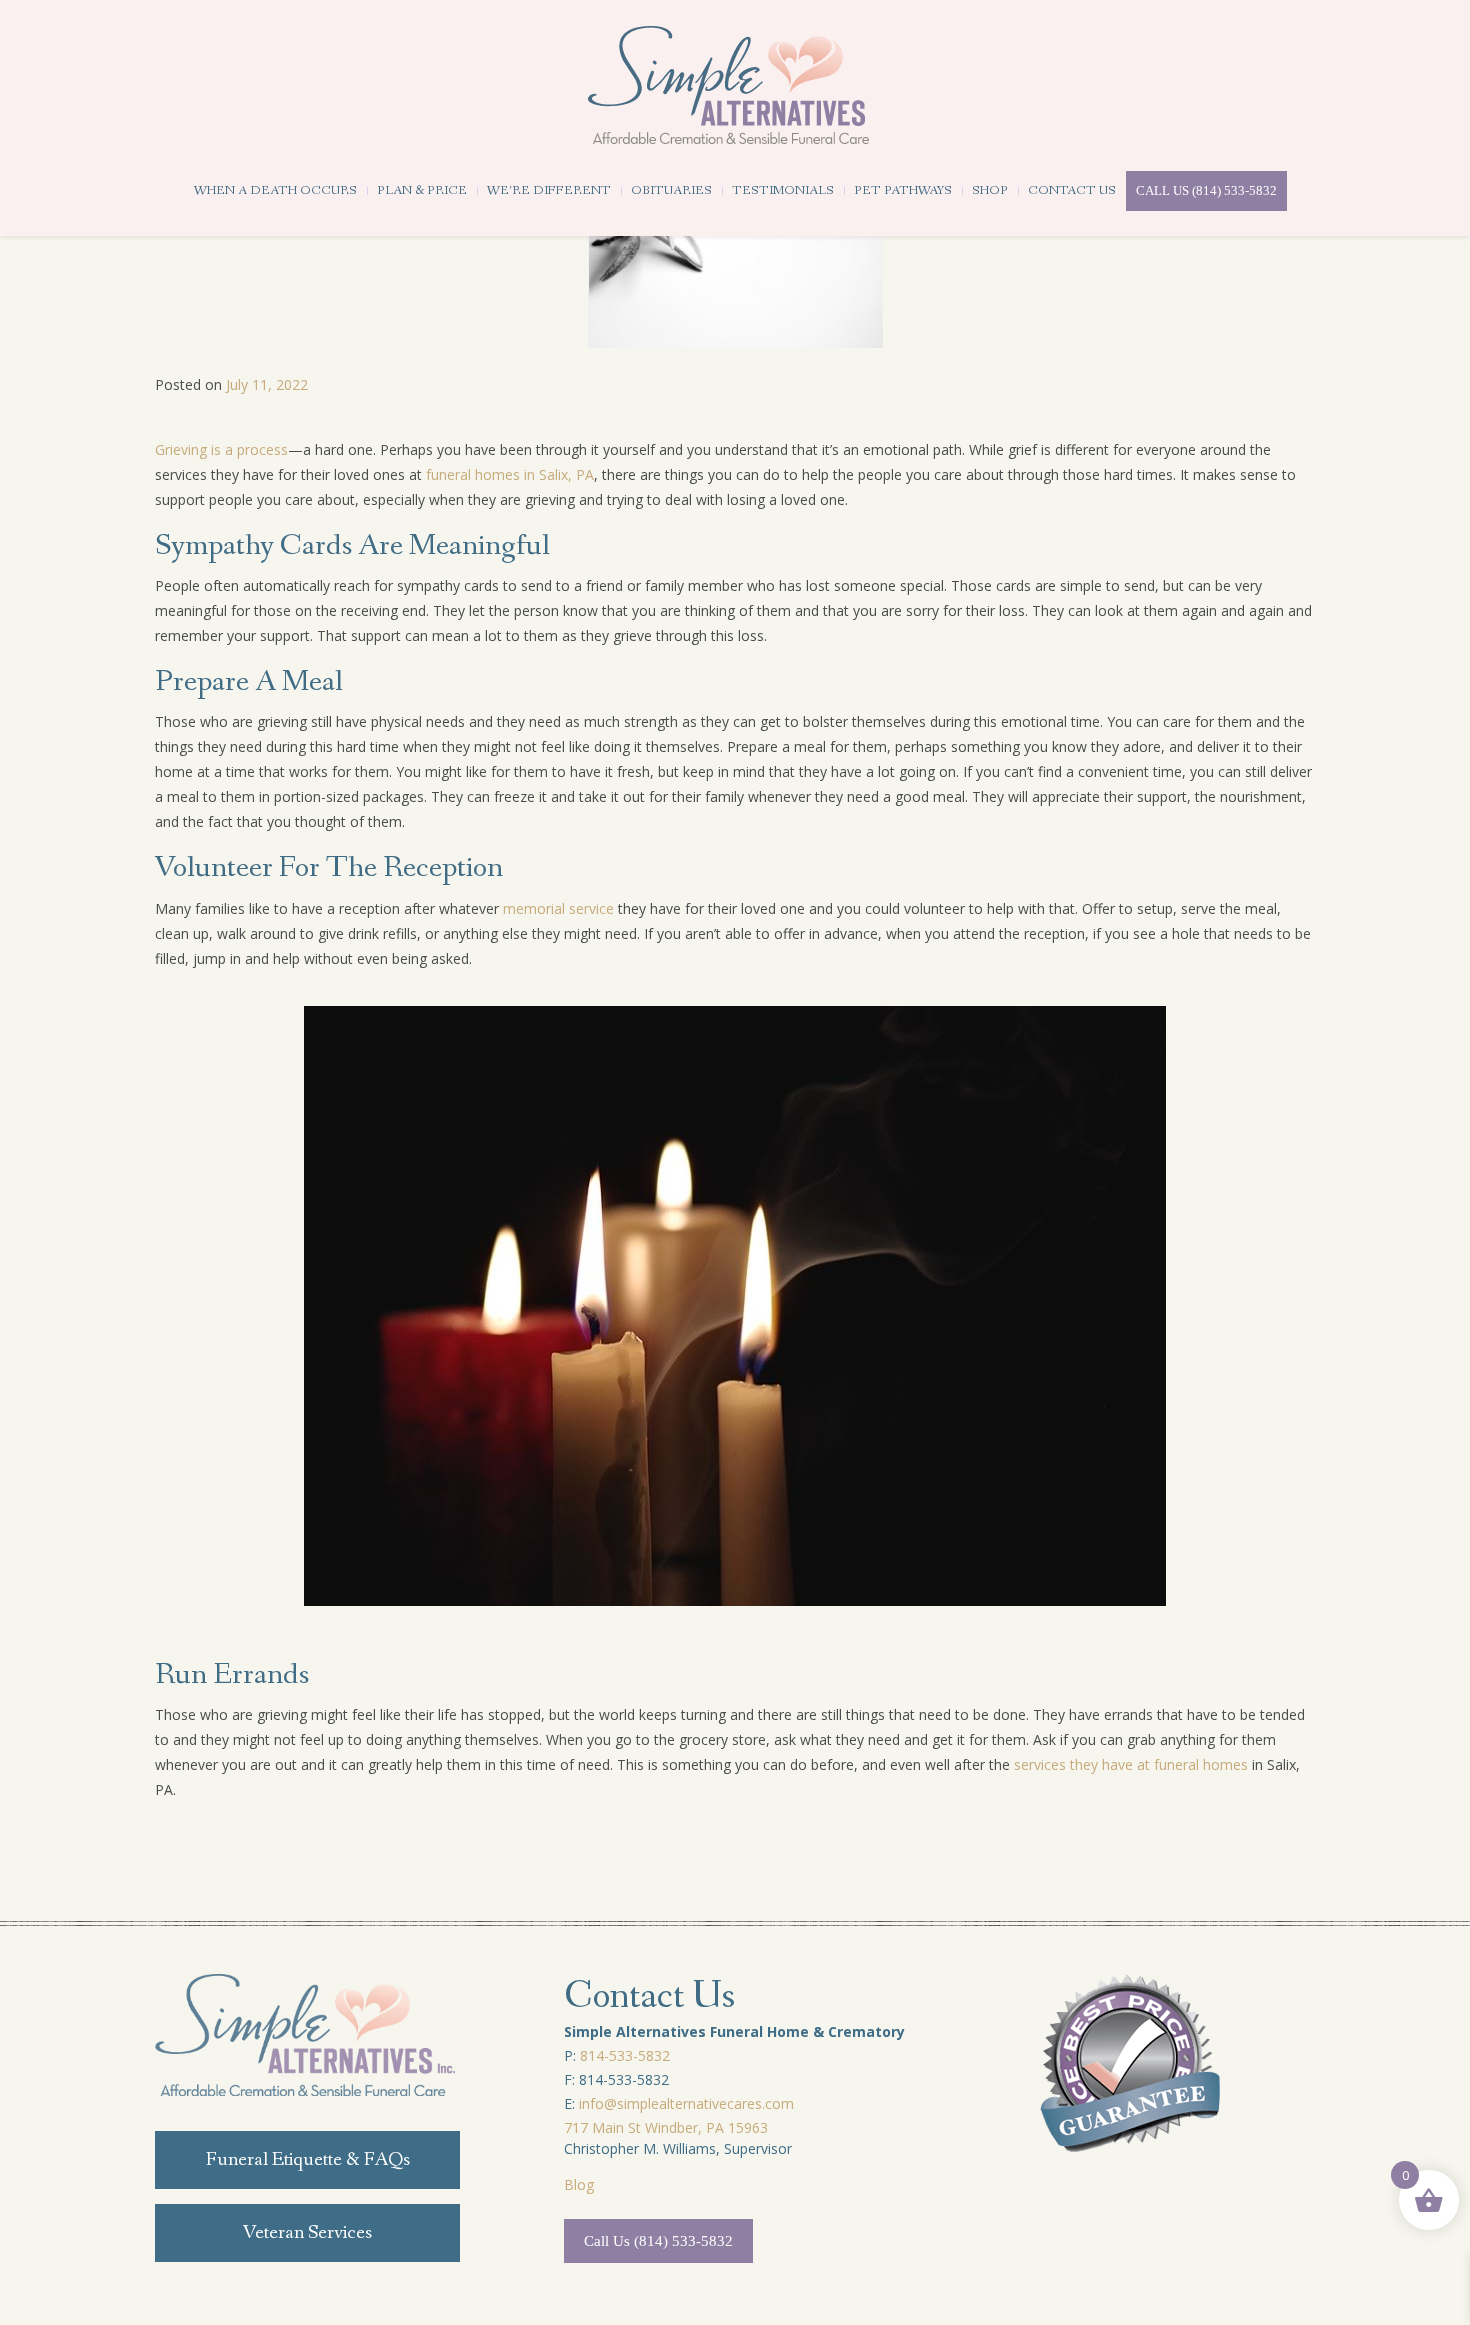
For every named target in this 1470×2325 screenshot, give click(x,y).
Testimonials (783, 190)
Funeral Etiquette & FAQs (308, 2160)
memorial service (558, 908)
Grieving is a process (221, 449)
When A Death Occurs (275, 190)
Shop (990, 190)
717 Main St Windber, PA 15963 (666, 2127)
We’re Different (549, 190)
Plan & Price (422, 190)
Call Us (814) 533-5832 (1206, 190)
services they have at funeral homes (1131, 1764)
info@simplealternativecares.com (686, 2103)
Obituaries (671, 190)
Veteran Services (307, 2233)
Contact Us (1072, 190)
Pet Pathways (903, 190)
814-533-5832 (625, 2055)
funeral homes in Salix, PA (510, 474)
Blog (579, 2184)
